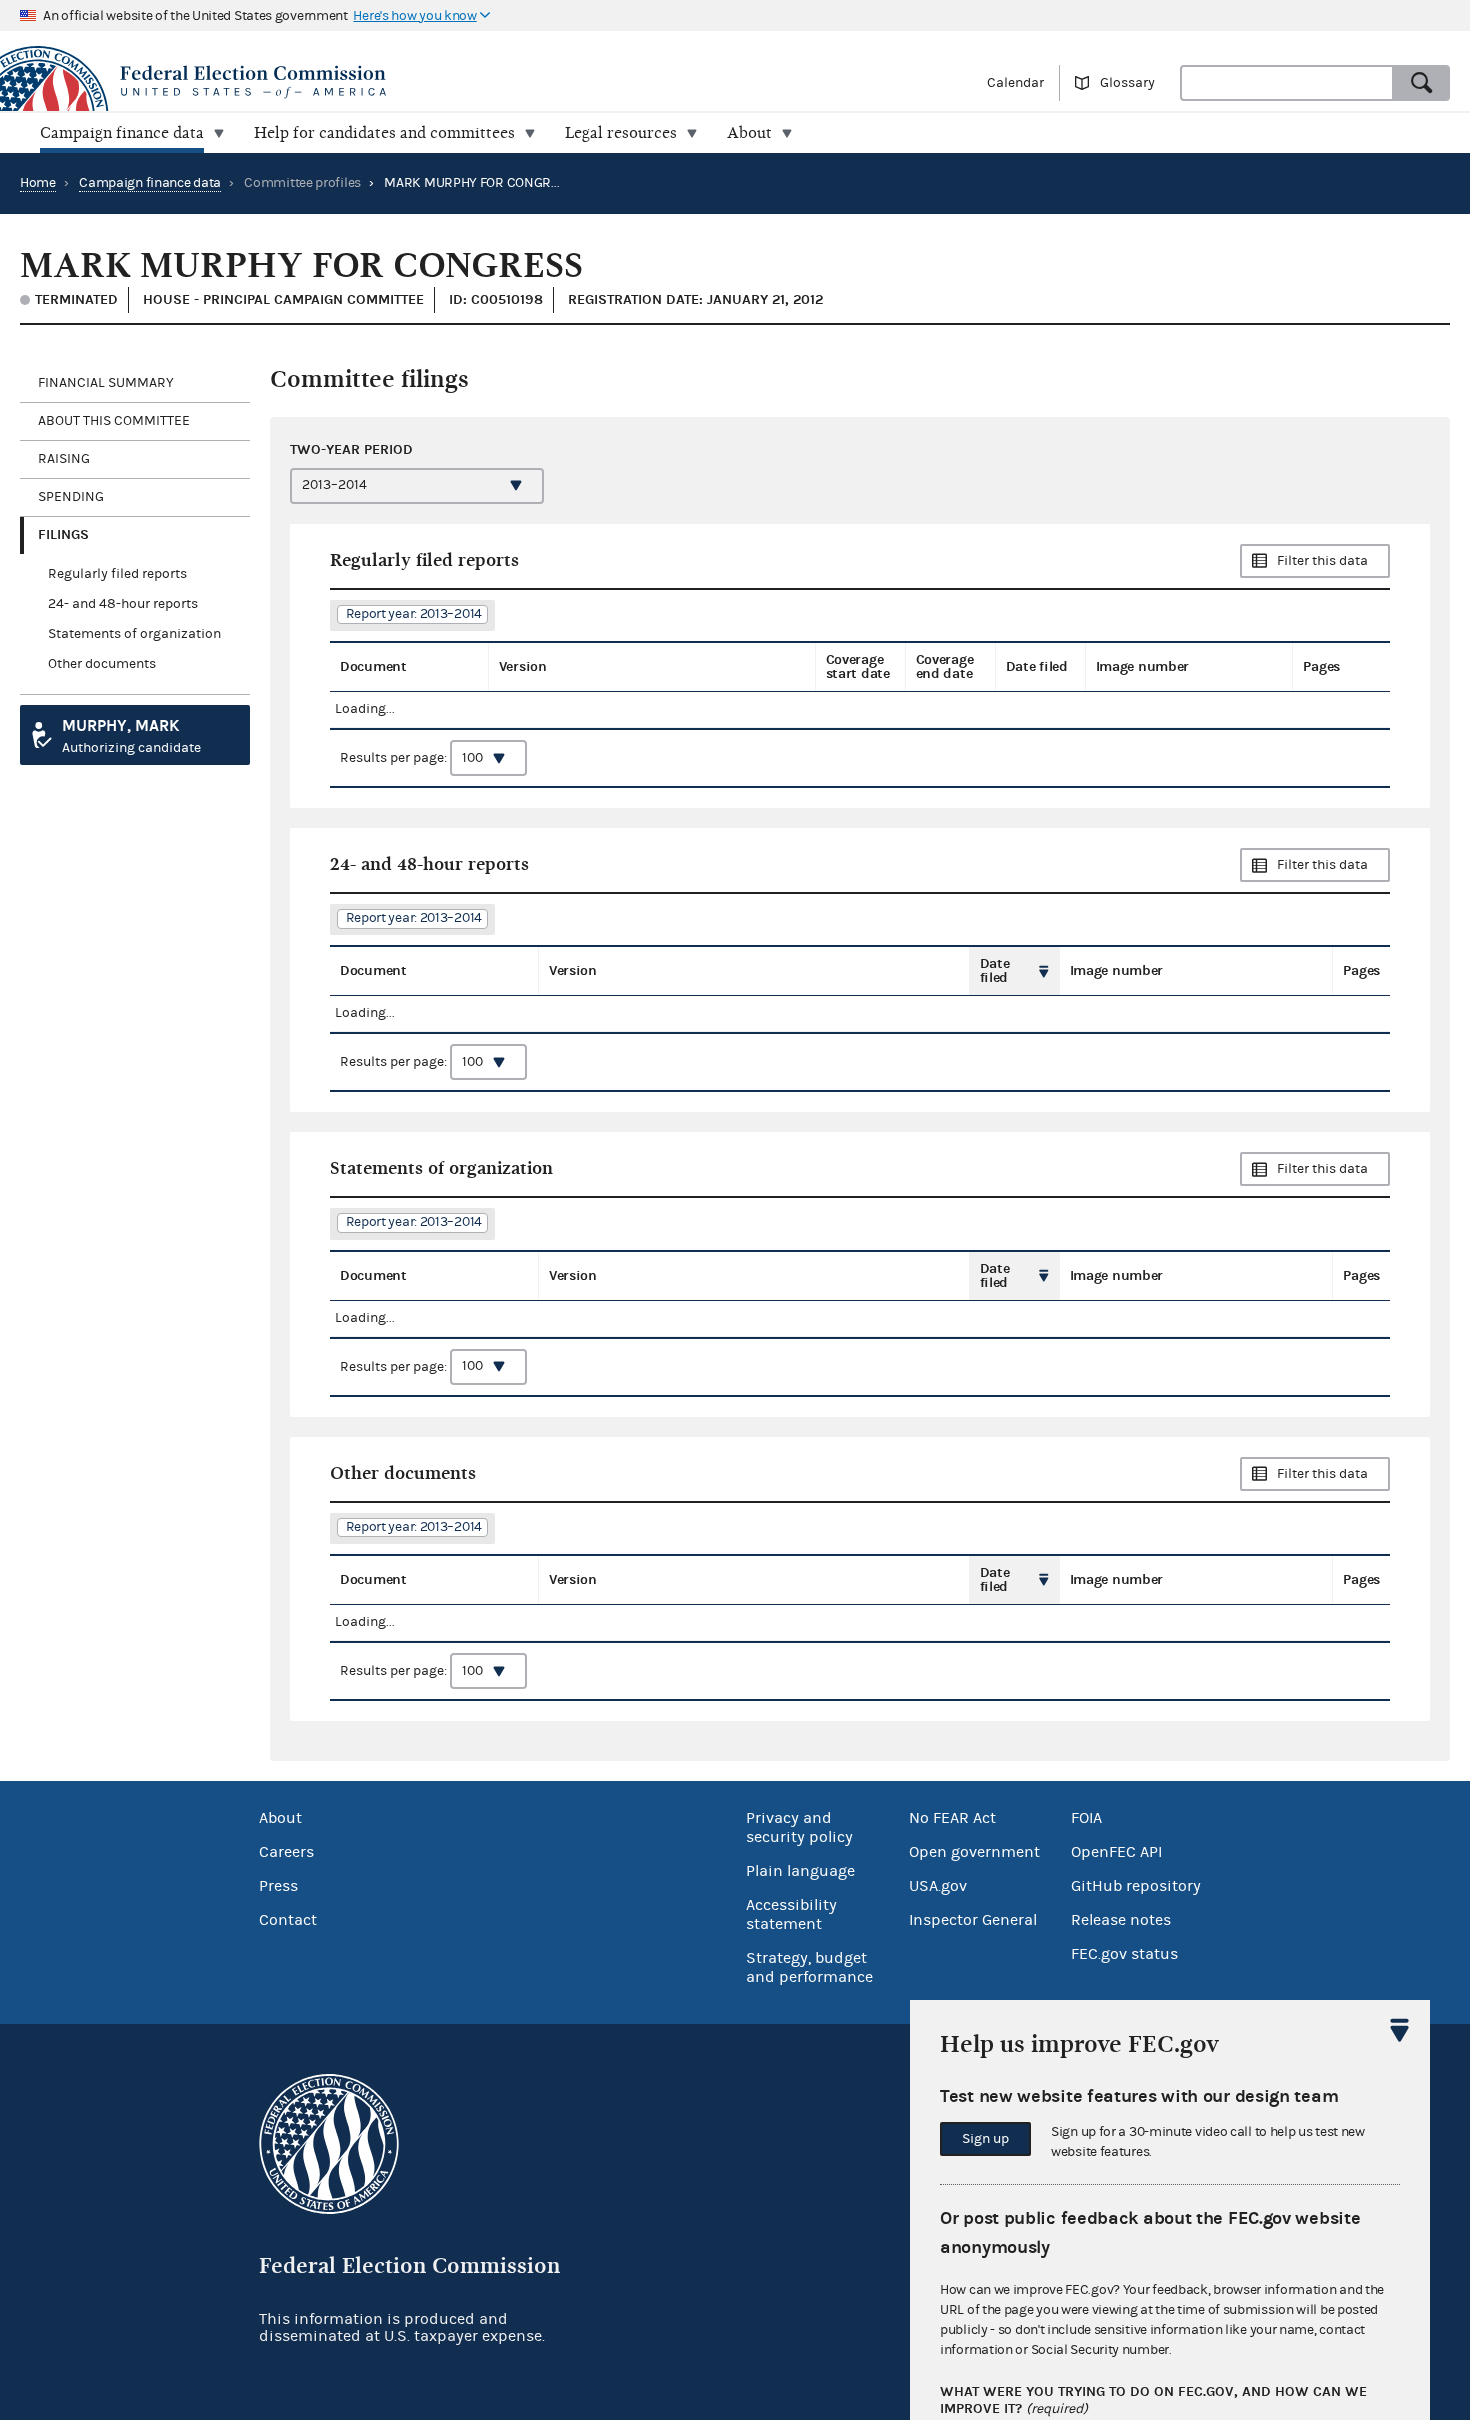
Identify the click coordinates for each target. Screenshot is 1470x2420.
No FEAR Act (952, 1818)
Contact (288, 1920)
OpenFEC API (1116, 1852)
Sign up (985, 2139)
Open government (974, 1852)
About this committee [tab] (114, 421)
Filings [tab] (63, 534)
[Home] (367, 82)
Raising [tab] (64, 459)
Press (278, 1886)
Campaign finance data (150, 183)
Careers (286, 1852)
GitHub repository (1136, 1886)
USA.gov (938, 1886)
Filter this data (1322, 561)
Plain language (800, 1871)
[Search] (1422, 83)
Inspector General (973, 1920)
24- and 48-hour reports (123, 604)
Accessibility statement (791, 1914)
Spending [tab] (71, 497)
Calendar (1015, 83)
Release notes (1121, 1920)
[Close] (1400, 2030)
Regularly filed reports (117, 574)
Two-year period (351, 449)
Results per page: (395, 758)
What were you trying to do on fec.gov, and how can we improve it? (1153, 2400)
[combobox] (1287, 83)
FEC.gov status (1124, 1954)
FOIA (1086, 1818)
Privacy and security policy (799, 1827)
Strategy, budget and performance (809, 1967)
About (280, 1818)
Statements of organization (134, 634)
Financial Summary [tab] (106, 383)
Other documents (102, 664)
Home (38, 183)
